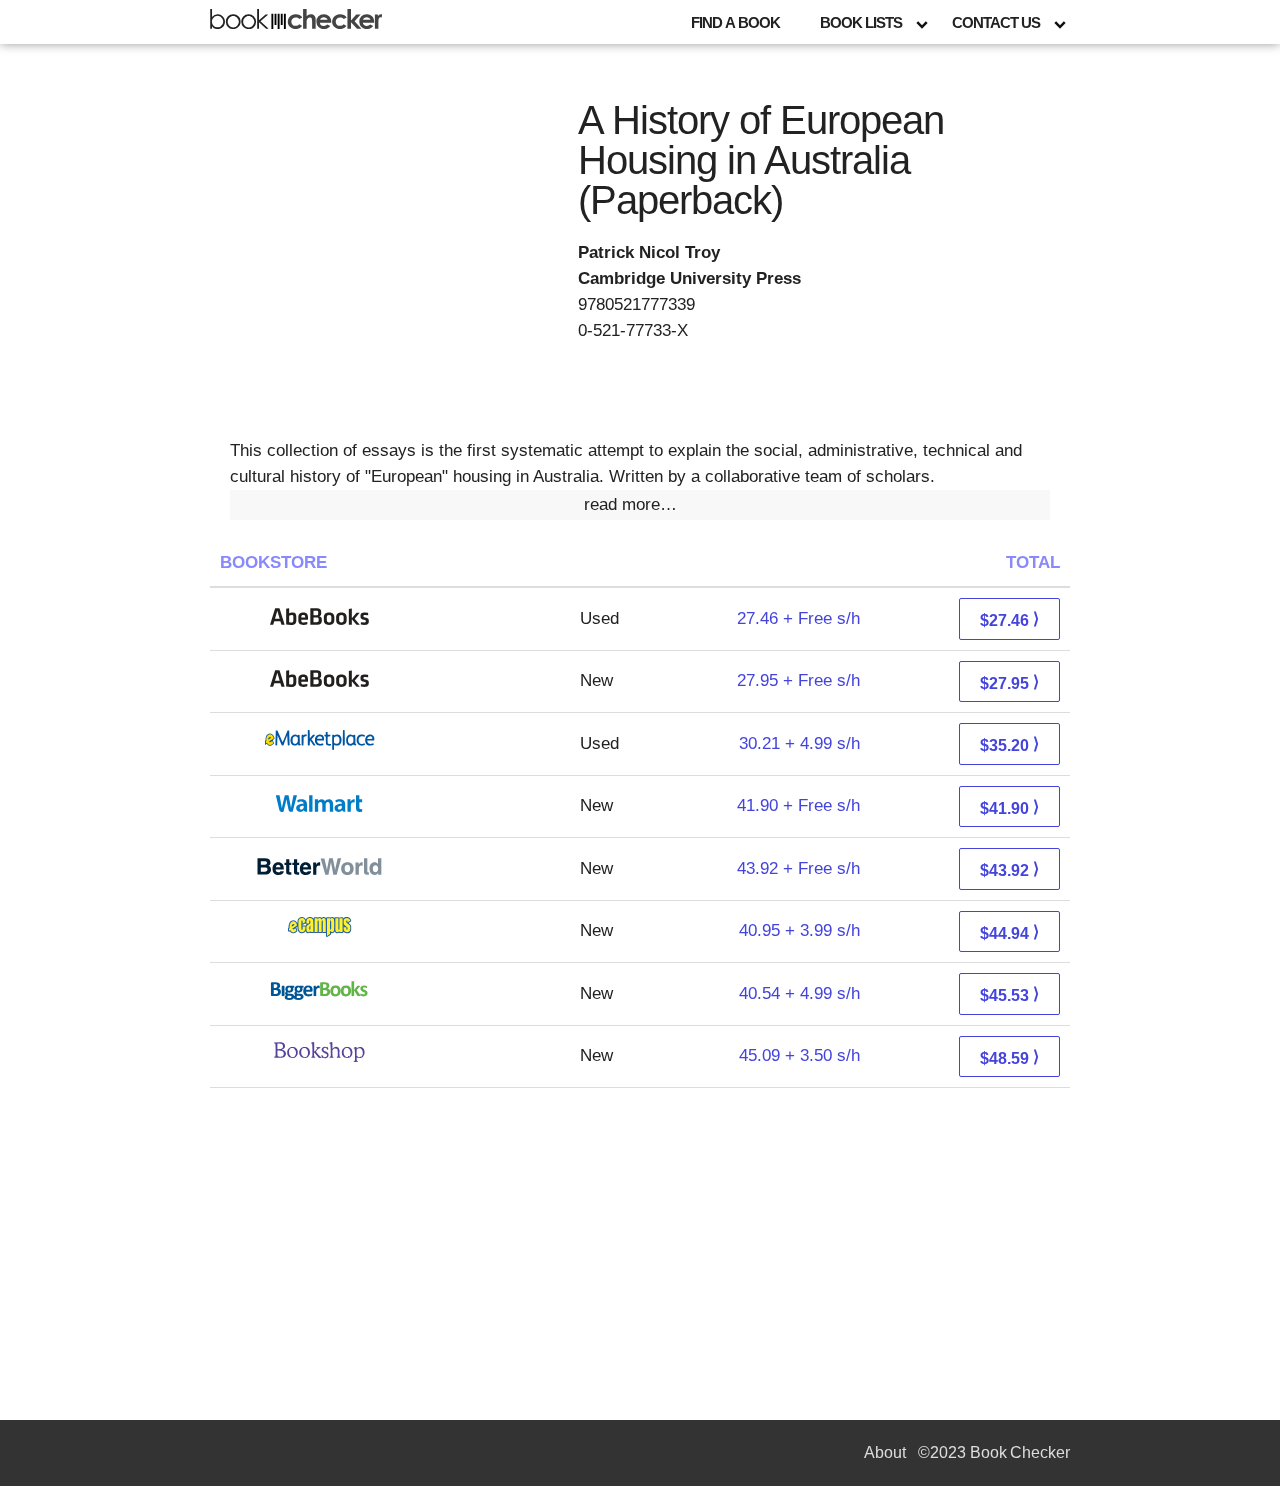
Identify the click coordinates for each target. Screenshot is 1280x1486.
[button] (640, 505)
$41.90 (1009, 807)
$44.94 (1009, 932)
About (885, 1452)
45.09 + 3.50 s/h (799, 1055)
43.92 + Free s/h (798, 868)
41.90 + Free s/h (798, 805)
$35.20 (1009, 744)
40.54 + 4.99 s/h (799, 993)
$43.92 (1009, 869)
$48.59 (1009, 1057)
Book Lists (861, 22)
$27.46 (1009, 619)
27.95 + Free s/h (798, 680)
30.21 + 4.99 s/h (799, 743)
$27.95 (1009, 682)
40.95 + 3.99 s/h (799, 930)
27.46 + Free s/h (798, 618)
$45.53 (1009, 994)
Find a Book (735, 22)
